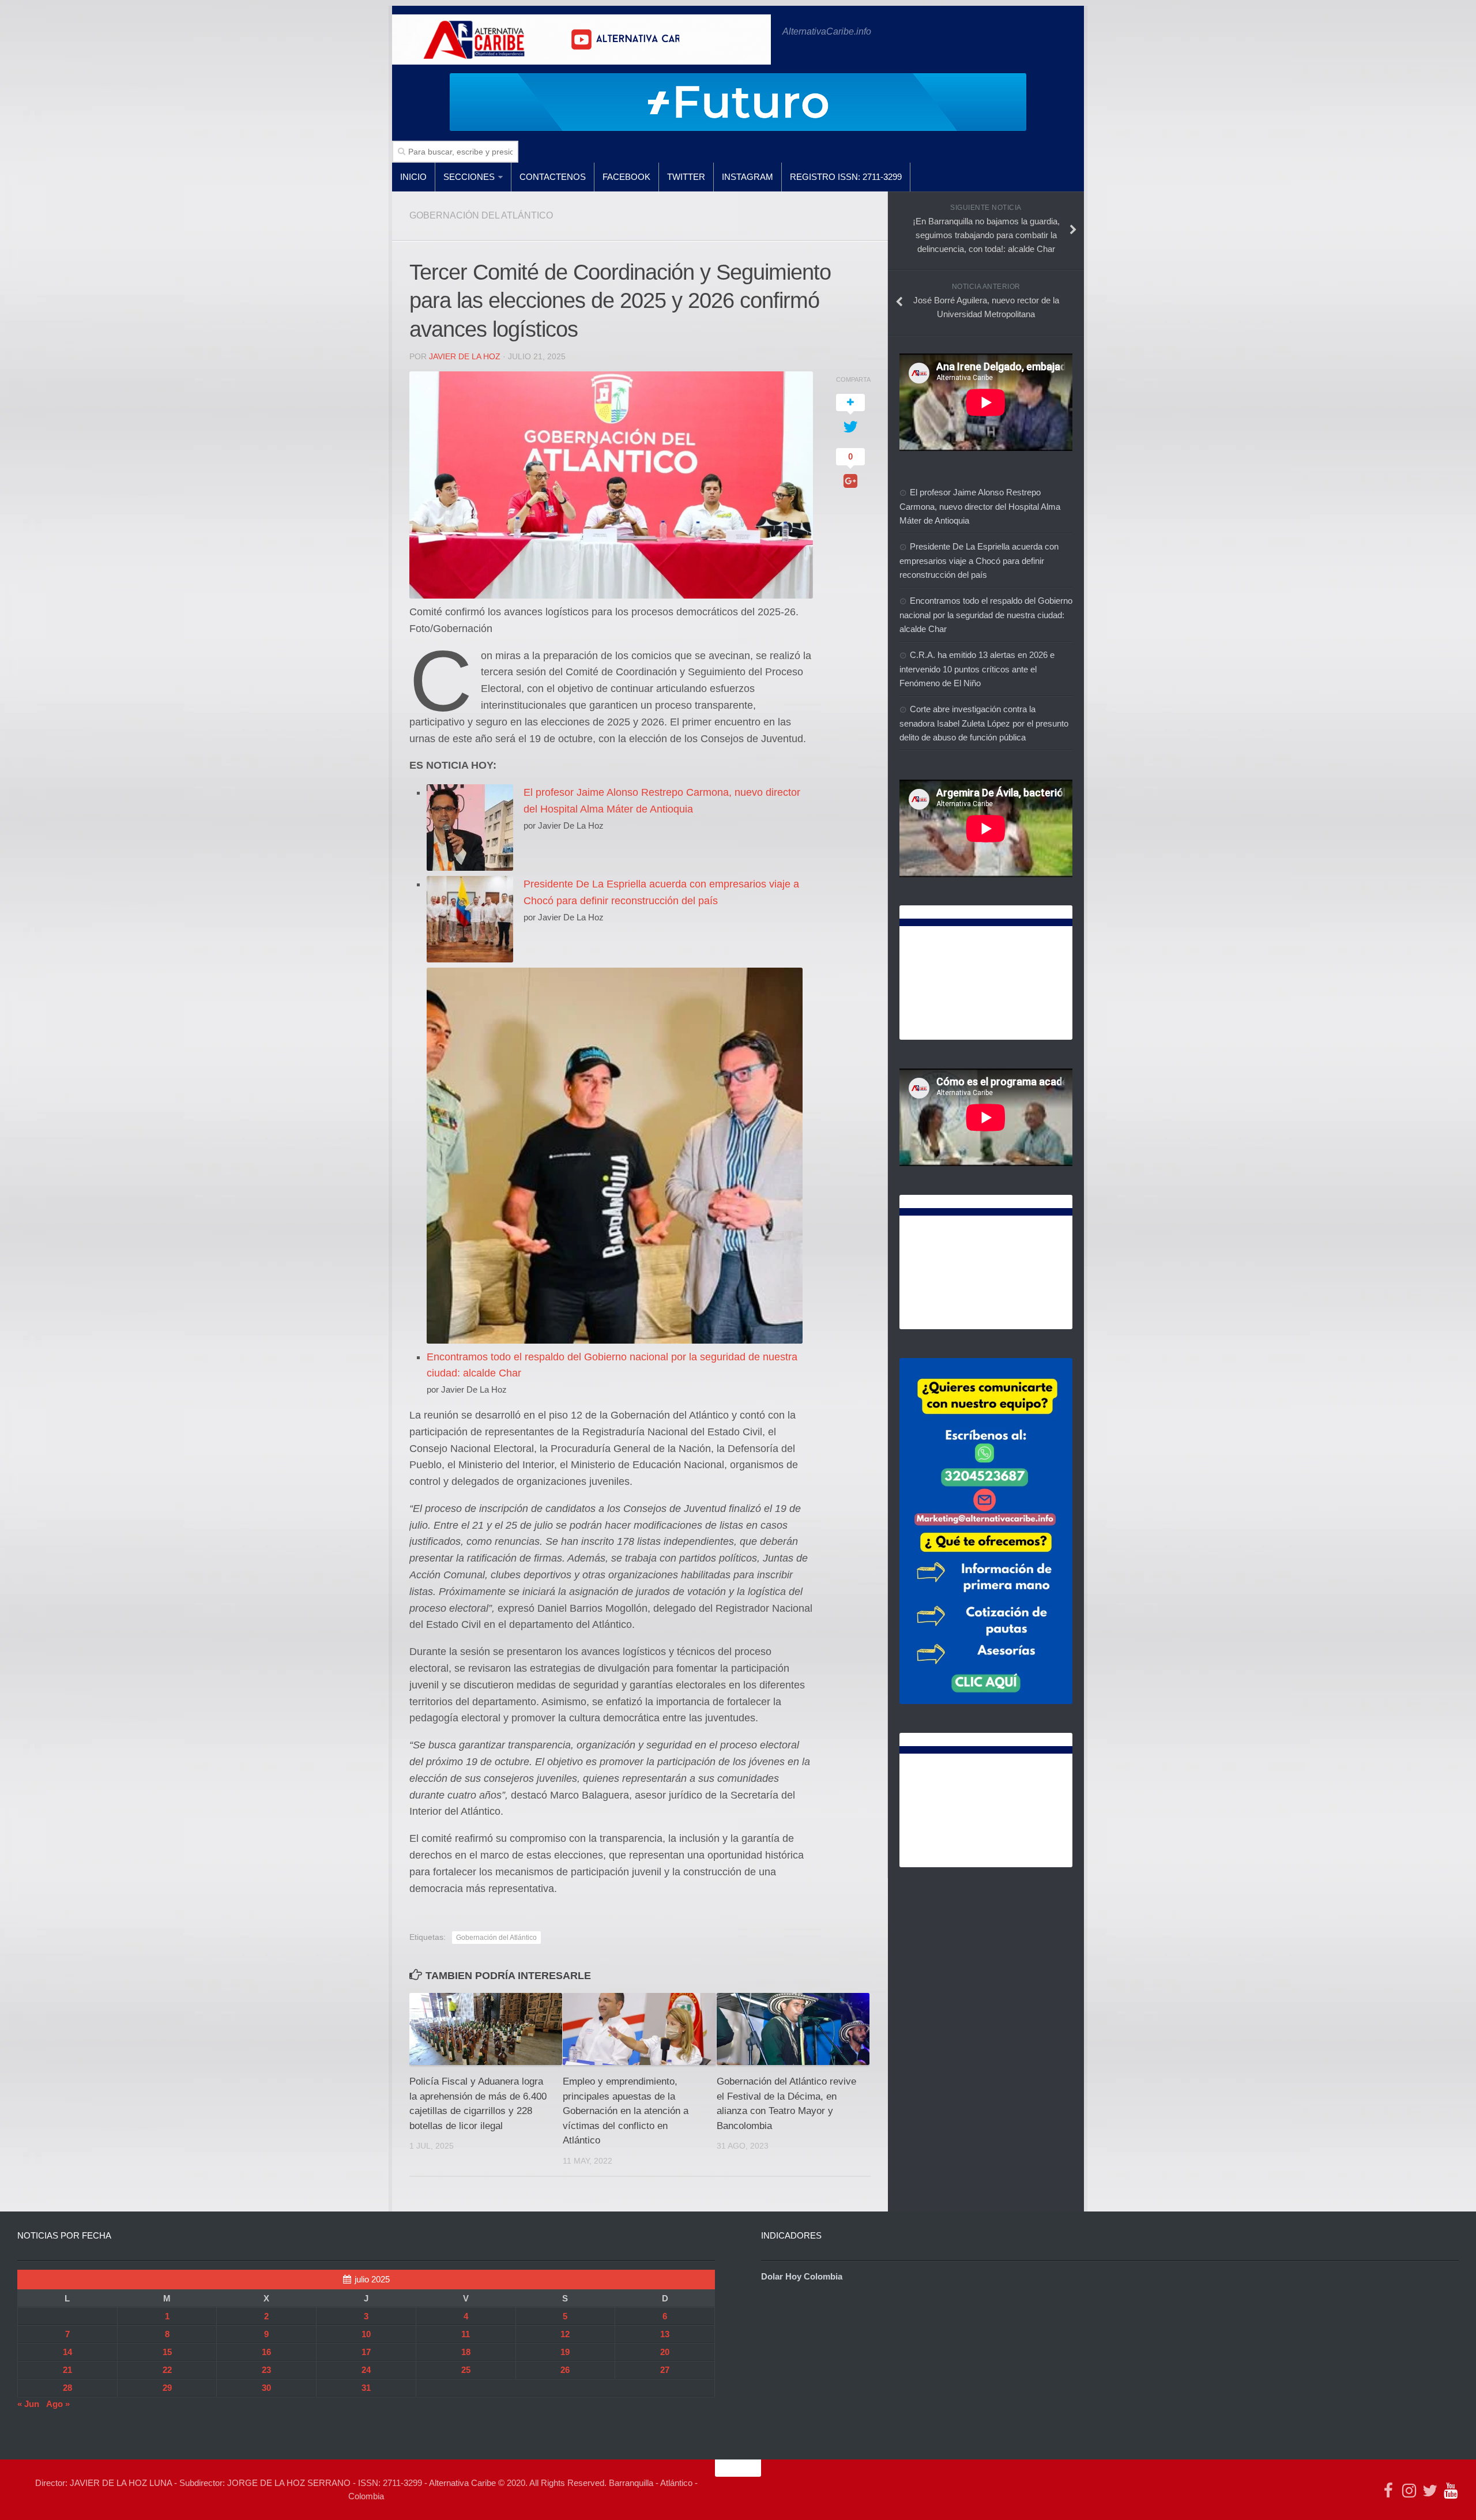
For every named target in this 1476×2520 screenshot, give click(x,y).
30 (266, 2388)
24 (366, 2370)
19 (565, 2352)
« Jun (28, 2404)
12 (565, 2334)
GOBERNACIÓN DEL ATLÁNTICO (481, 215)
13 (665, 2334)
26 (565, 2370)
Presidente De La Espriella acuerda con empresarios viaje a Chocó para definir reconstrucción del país (979, 561)
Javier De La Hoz (465, 356)
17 (366, 2352)
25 (466, 2370)
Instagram (748, 177)
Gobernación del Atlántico (496, 1938)
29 (167, 2388)
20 (665, 2352)
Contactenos (553, 177)
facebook (626, 177)
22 (167, 2370)
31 (366, 2388)
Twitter (686, 177)
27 (665, 2370)
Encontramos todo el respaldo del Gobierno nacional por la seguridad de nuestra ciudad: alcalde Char (986, 615)
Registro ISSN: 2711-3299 (846, 177)
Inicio (413, 177)
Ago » (58, 2404)
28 (67, 2388)
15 (167, 2352)
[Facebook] (1388, 2491)
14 (67, 2352)
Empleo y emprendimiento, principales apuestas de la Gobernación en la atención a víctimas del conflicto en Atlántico (626, 2111)
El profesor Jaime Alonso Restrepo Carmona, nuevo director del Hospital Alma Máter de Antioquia (980, 506)
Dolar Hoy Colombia (802, 2276)
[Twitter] (1430, 2491)
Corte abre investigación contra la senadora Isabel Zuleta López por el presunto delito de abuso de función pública (984, 723)
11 (466, 2334)
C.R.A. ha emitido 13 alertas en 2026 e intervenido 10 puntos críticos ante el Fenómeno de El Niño (977, 669)
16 (266, 2352)
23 (266, 2370)
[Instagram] (1409, 2491)
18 (466, 2352)
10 (366, 2334)
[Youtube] (1451, 2491)
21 (67, 2370)
